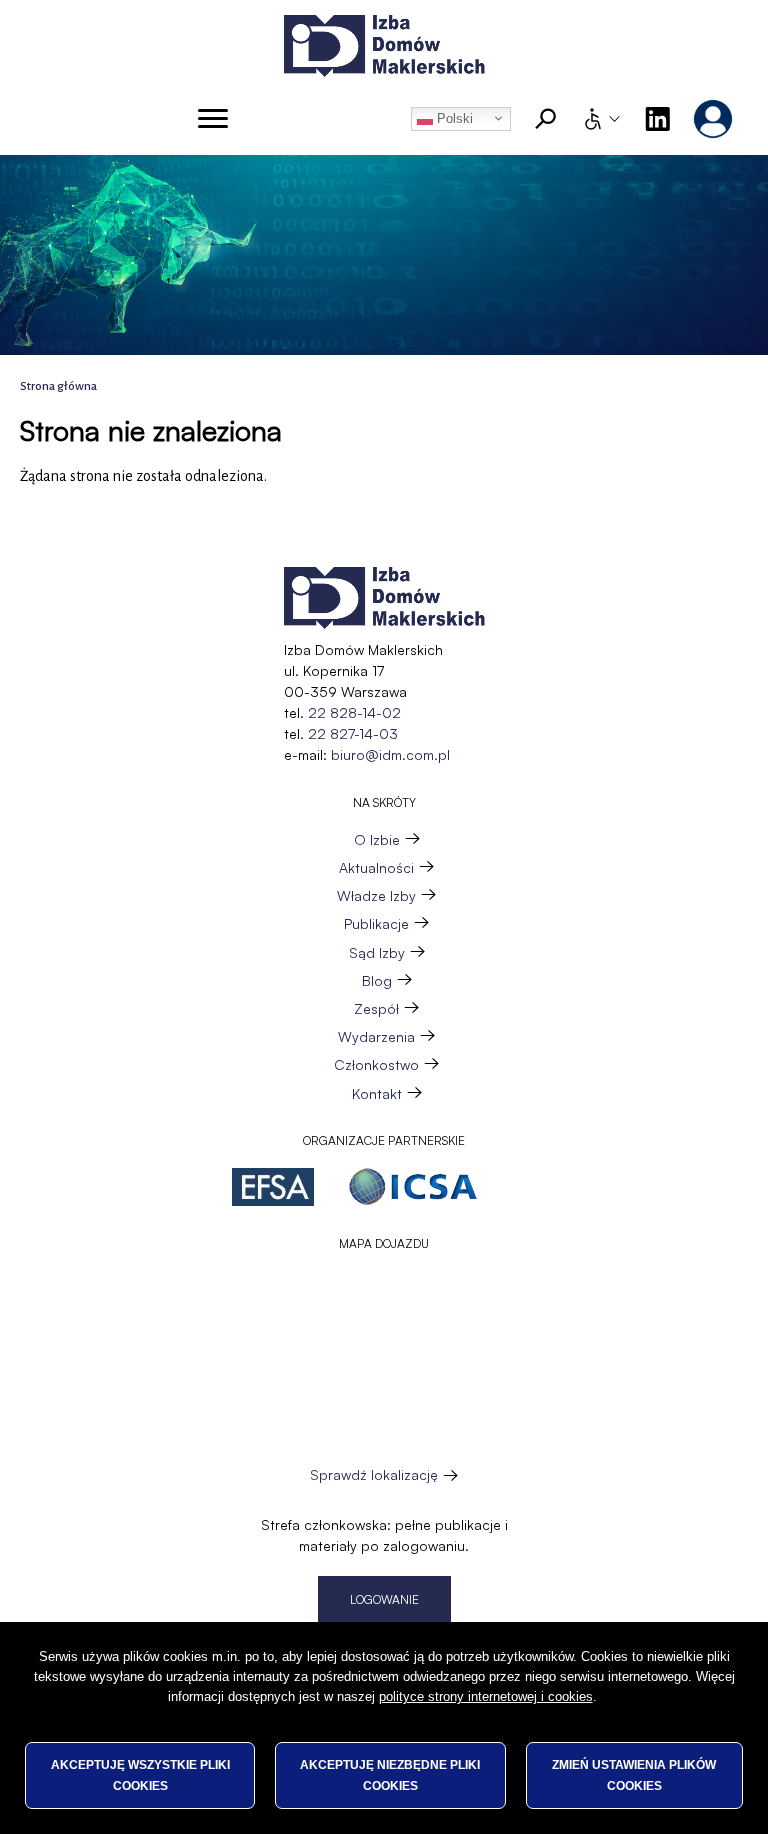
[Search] (546, 119)
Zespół (376, 1008)
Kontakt (377, 1093)
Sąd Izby (377, 952)
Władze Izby (376, 895)
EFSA (273, 1187)
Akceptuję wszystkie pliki (140, 1775)
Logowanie (384, 1599)
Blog (377, 980)
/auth (713, 119)
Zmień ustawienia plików (634, 1775)
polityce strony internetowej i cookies (486, 1696)
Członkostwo (376, 1064)
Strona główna (58, 386)
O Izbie (377, 839)
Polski (453, 118)
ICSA (413, 1187)
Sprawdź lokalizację (374, 1475)
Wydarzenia (376, 1036)
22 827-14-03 (353, 733)
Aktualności (376, 867)
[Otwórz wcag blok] (601, 119)
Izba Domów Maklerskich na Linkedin (657, 119)
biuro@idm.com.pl (390, 754)
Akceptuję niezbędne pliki (390, 1775)
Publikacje (376, 923)
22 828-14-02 (354, 712)
